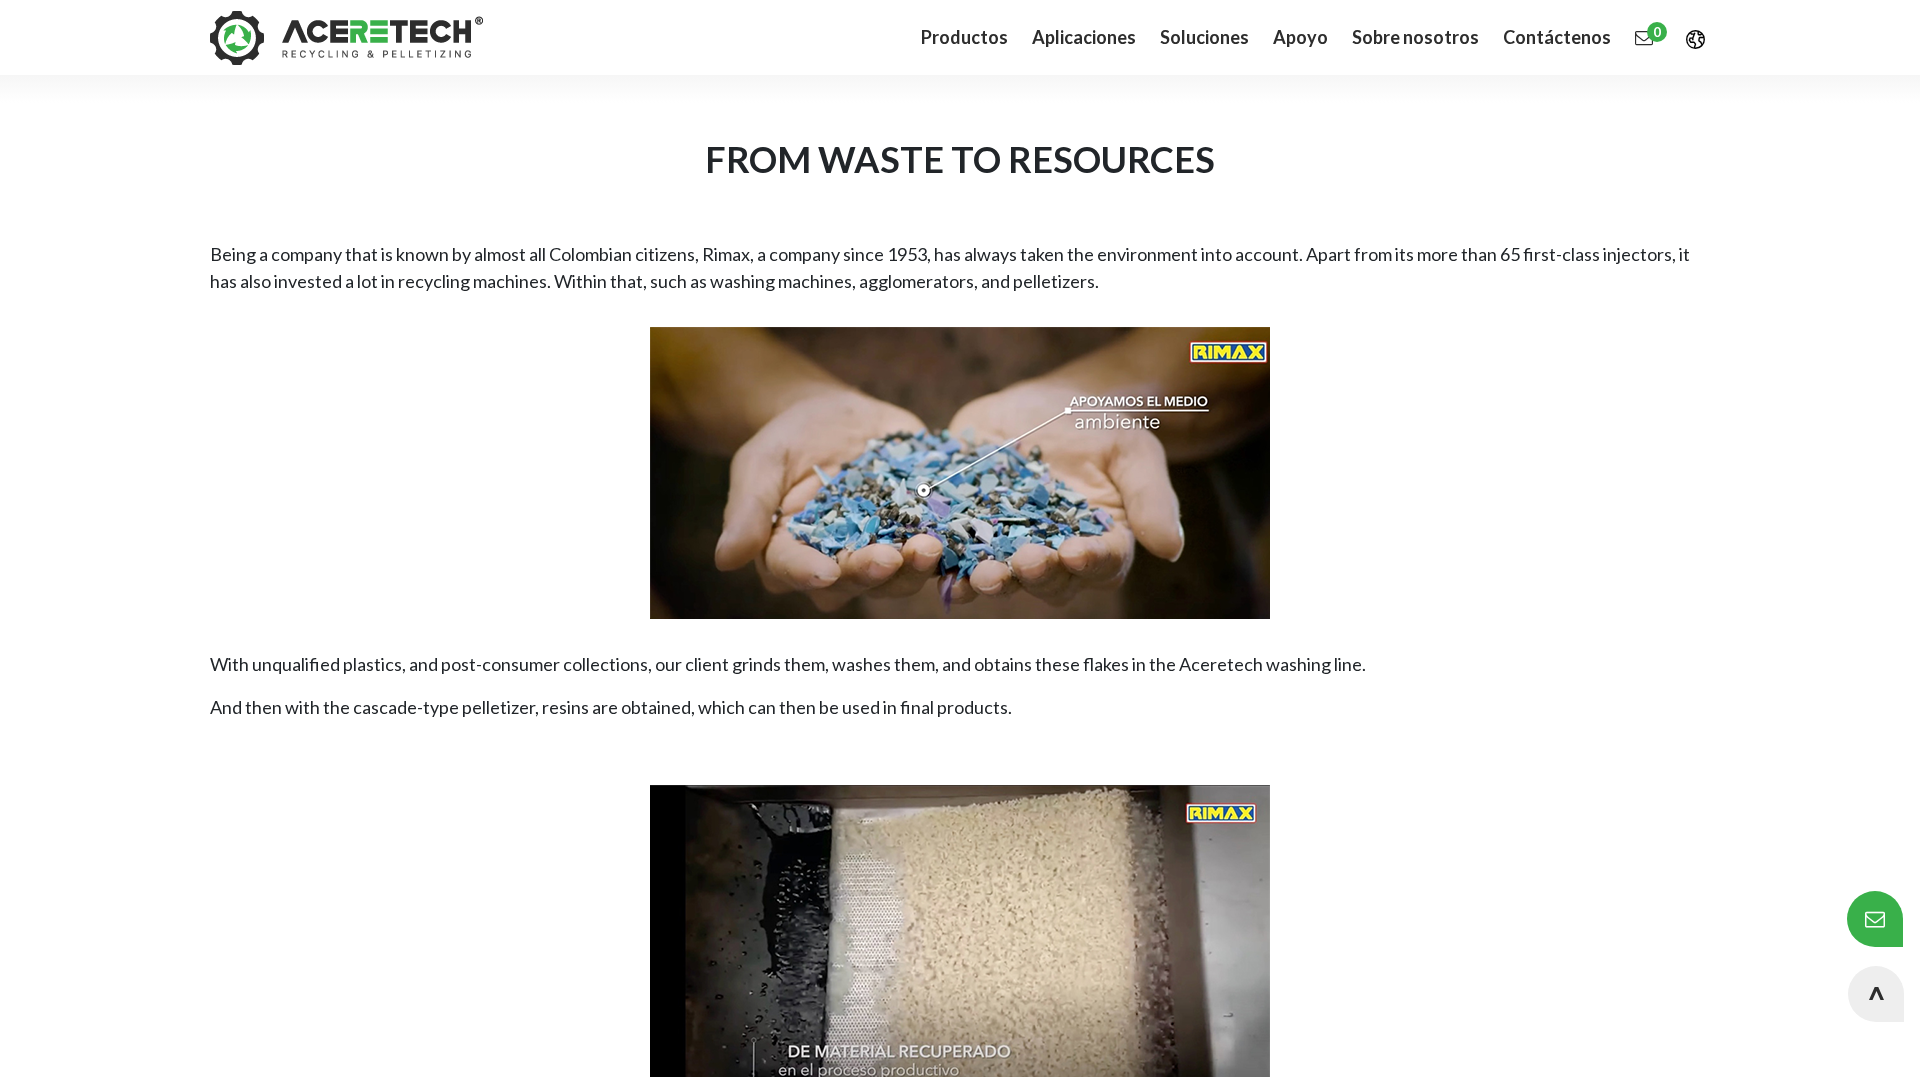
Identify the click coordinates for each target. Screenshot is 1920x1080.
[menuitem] (1084, 37)
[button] (1876, 994)
